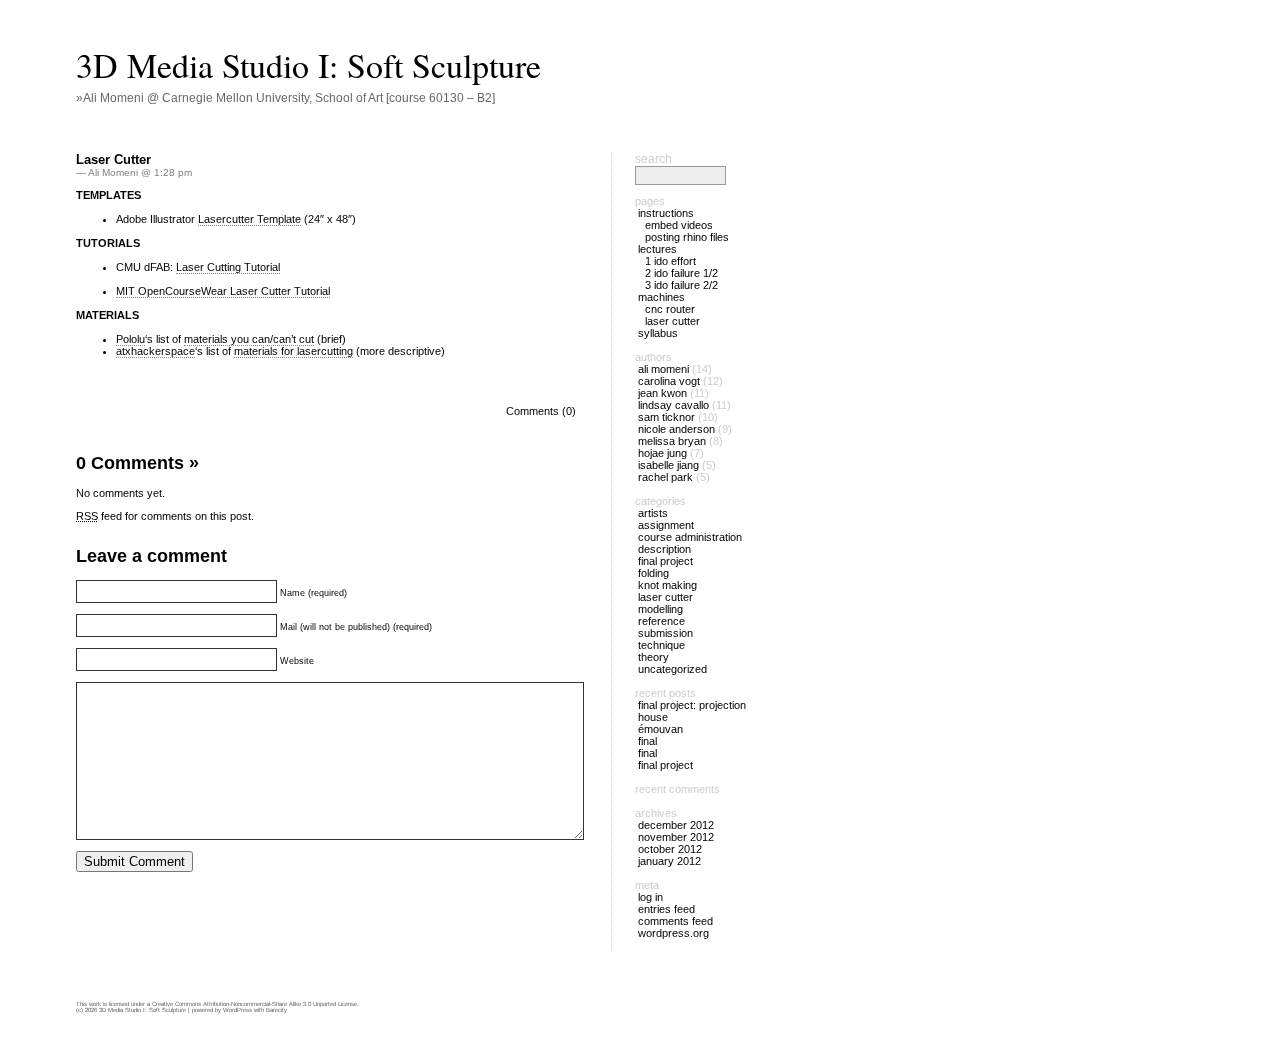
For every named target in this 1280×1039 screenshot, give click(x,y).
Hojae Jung (662, 453)
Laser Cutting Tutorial (228, 267)
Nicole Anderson (676, 429)
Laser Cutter (113, 159)
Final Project (665, 561)
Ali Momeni (663, 369)
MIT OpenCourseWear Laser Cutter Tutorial (223, 291)
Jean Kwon (662, 393)
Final (647, 741)
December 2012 (676, 825)
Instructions (666, 213)
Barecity (276, 1010)
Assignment (666, 525)
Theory (653, 657)
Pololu (130, 339)
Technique (661, 645)
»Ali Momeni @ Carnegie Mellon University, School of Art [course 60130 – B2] (285, 98)
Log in (650, 897)
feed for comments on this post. (165, 516)
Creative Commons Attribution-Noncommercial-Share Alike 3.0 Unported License (254, 1004)
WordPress (237, 1010)
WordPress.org (673, 933)
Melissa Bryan (672, 441)
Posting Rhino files (687, 237)
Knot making (667, 585)
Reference (661, 621)
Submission (665, 633)
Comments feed (675, 921)
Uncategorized (672, 669)
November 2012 (676, 837)
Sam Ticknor (666, 417)
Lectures (657, 249)
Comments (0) (541, 411)
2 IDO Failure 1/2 (681, 273)
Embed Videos (679, 225)
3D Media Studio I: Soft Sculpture (308, 65)
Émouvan (660, 729)
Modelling (660, 609)
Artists (653, 513)
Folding (653, 573)
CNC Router (670, 309)
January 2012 (669, 861)
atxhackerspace (155, 351)
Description (664, 549)
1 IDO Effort (670, 261)
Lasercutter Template (249, 219)
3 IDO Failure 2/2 (681, 285)
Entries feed (666, 909)
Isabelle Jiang (668, 465)
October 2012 (670, 849)
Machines (661, 297)
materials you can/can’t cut (249, 339)
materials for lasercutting (293, 351)
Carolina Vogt (669, 381)
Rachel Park (665, 477)
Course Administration (690, 537)
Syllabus (658, 333)
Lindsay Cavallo (673, 405)
